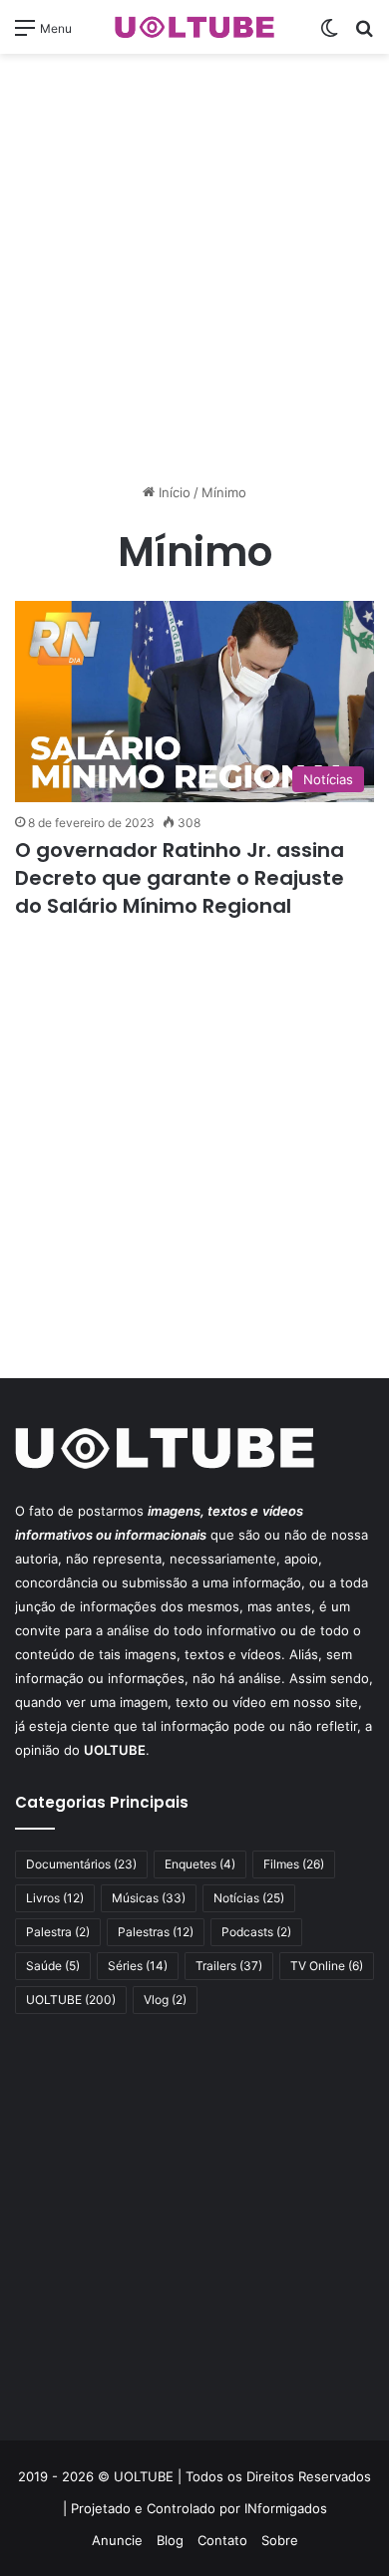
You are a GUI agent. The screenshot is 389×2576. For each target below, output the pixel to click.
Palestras (156, 1932)
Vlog (165, 2000)
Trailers (229, 1966)
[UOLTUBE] (194, 27)
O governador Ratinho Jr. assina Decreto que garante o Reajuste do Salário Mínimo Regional (180, 878)
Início (173, 492)
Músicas (149, 1898)
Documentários (81, 1864)
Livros (55, 1898)
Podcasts (256, 1932)
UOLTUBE (71, 2000)
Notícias (249, 1898)
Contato (222, 2540)
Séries (138, 1966)
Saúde (53, 1966)
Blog (170, 2540)
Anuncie (117, 2540)
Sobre (280, 2540)
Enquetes (200, 1864)
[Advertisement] (194, 268)
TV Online (327, 1966)
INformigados (286, 2508)
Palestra (58, 1932)
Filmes (294, 1864)
